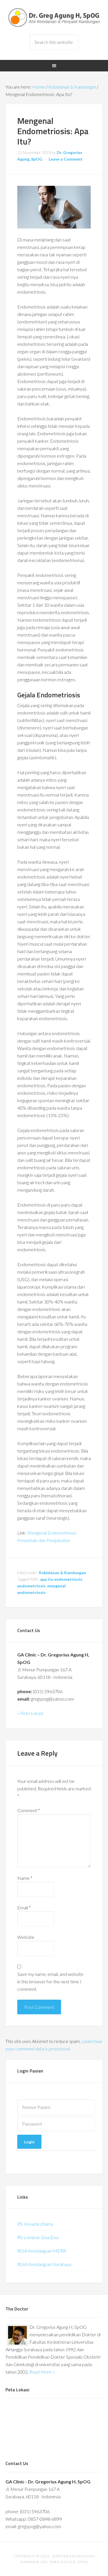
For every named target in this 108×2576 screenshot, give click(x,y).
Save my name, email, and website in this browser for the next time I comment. (50, 1981)
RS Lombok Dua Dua (38, 2237)
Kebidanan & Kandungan (62, 1573)
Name (25, 1878)
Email (24, 1907)
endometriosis (31, 1586)
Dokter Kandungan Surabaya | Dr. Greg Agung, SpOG (54, 17)
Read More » (42, 2372)
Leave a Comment (66, 159)
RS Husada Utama (35, 2224)
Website (26, 1937)
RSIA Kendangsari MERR (42, 2251)
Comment (29, 1810)
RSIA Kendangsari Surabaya (44, 2264)
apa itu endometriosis (61, 1579)
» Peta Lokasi (30, 1713)
